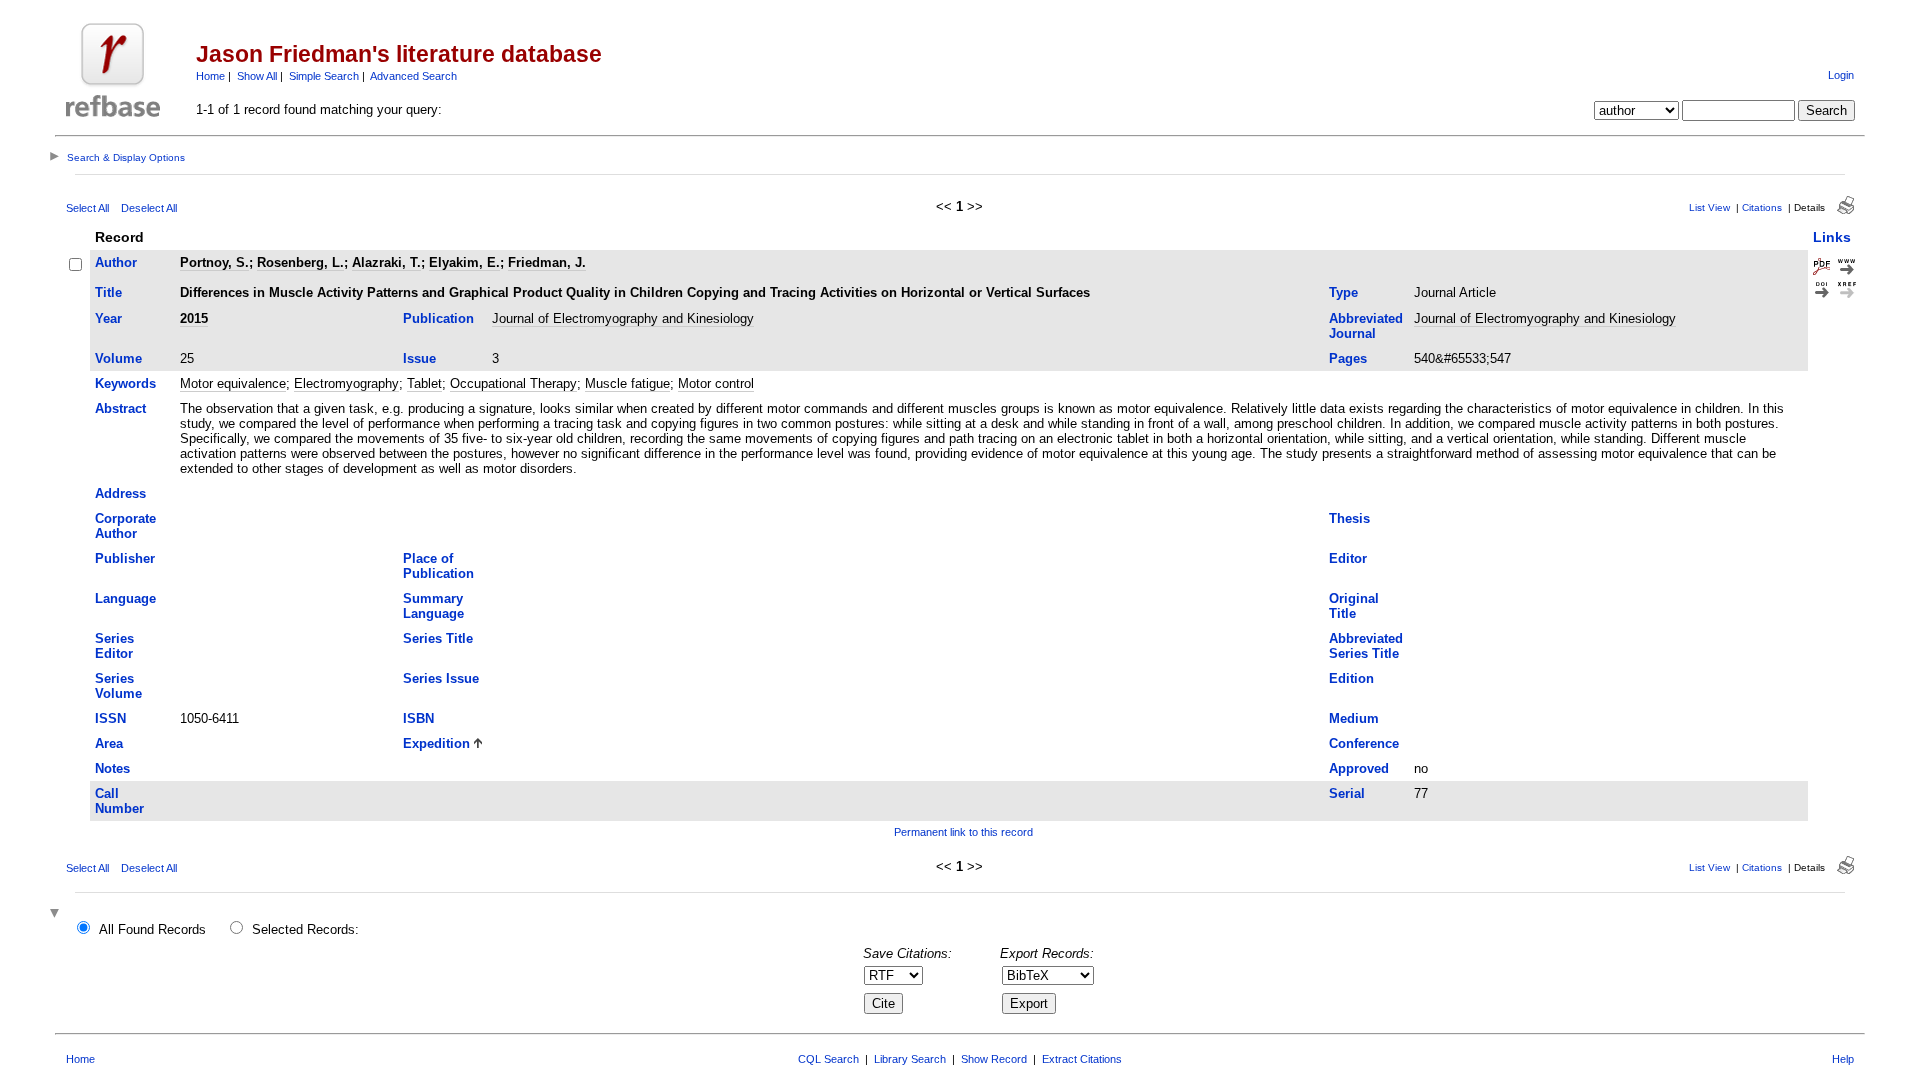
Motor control (716, 383)
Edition (1351, 678)
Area (109, 743)
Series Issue (441, 678)
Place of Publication (438, 566)
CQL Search (828, 1059)
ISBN (418, 718)
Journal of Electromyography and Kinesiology (623, 318)
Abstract (120, 408)
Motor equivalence (233, 383)
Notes (112, 768)
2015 (194, 318)
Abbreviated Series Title (1366, 646)
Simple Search (324, 76)
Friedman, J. (547, 262)
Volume (118, 358)
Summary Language (433, 606)
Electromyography (346, 383)
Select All (87, 208)
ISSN (110, 718)
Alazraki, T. (386, 262)
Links (1832, 237)
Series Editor (114, 646)
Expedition (436, 743)
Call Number (119, 801)
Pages (1348, 358)
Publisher (125, 558)
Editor (1348, 558)
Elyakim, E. (464, 262)
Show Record (994, 1059)
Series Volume (118, 686)
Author (116, 262)
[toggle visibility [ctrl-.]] (57, 914)
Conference (1364, 743)
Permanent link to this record (963, 832)
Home (210, 76)
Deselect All (149, 208)
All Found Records (152, 929)
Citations (1762, 207)
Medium (1354, 718)
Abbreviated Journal (1366, 326)
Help (1843, 1059)
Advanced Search (413, 76)
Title (108, 292)
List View (1709, 207)
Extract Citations (1082, 1059)
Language (125, 598)
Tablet (424, 383)
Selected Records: (305, 929)
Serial (1347, 793)
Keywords (125, 383)
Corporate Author (125, 526)
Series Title (438, 638)
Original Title (1354, 606)
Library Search (910, 1059)
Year (108, 318)
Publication (438, 318)
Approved (1359, 768)
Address (120, 493)
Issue (419, 358)
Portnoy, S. (214, 262)
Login (1841, 75)
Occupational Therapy (513, 383)
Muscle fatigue (627, 383)
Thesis (1349, 518)
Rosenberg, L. (300, 262)
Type (1343, 292)
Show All (257, 76)
